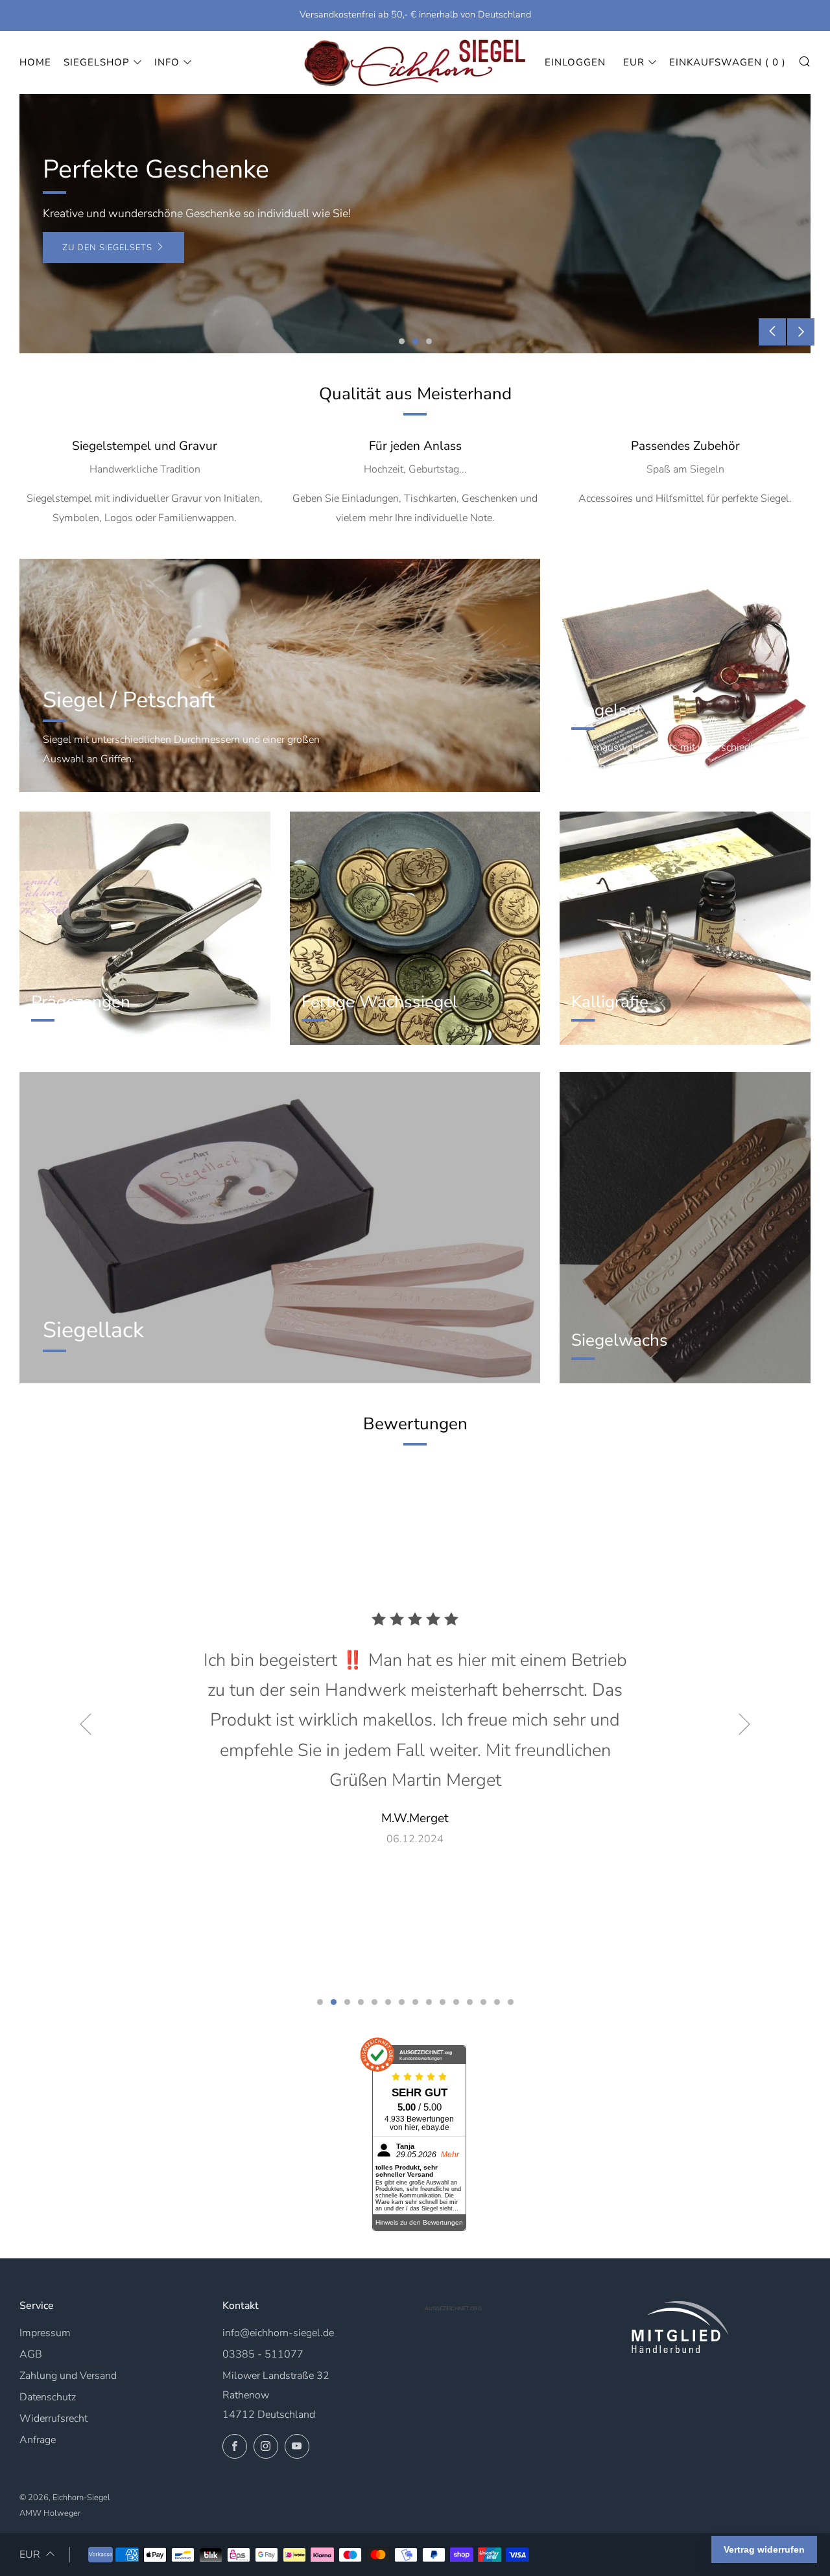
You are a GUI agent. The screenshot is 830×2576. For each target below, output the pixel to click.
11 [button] (456, 2002)
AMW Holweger (50, 2513)
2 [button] (415, 341)
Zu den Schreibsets (112, 248)
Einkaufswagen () (728, 62)
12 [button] (470, 2002)
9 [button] (429, 2002)
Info (167, 62)
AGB (31, 2354)
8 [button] (415, 2002)
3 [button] (429, 341)
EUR (634, 62)
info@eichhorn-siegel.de (278, 2333)
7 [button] (402, 2002)
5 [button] (374, 2002)
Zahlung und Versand (68, 2376)
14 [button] (497, 2002)
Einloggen (575, 62)
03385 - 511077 (263, 2354)
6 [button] (388, 2002)
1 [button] (402, 341)
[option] (415, 224)
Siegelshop (97, 62)
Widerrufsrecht (53, 2418)
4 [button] (361, 2002)
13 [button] (483, 2002)
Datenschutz (48, 2397)
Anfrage (38, 2440)
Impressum (45, 2333)
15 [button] (511, 2002)
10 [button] (443, 2002)
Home (35, 62)
